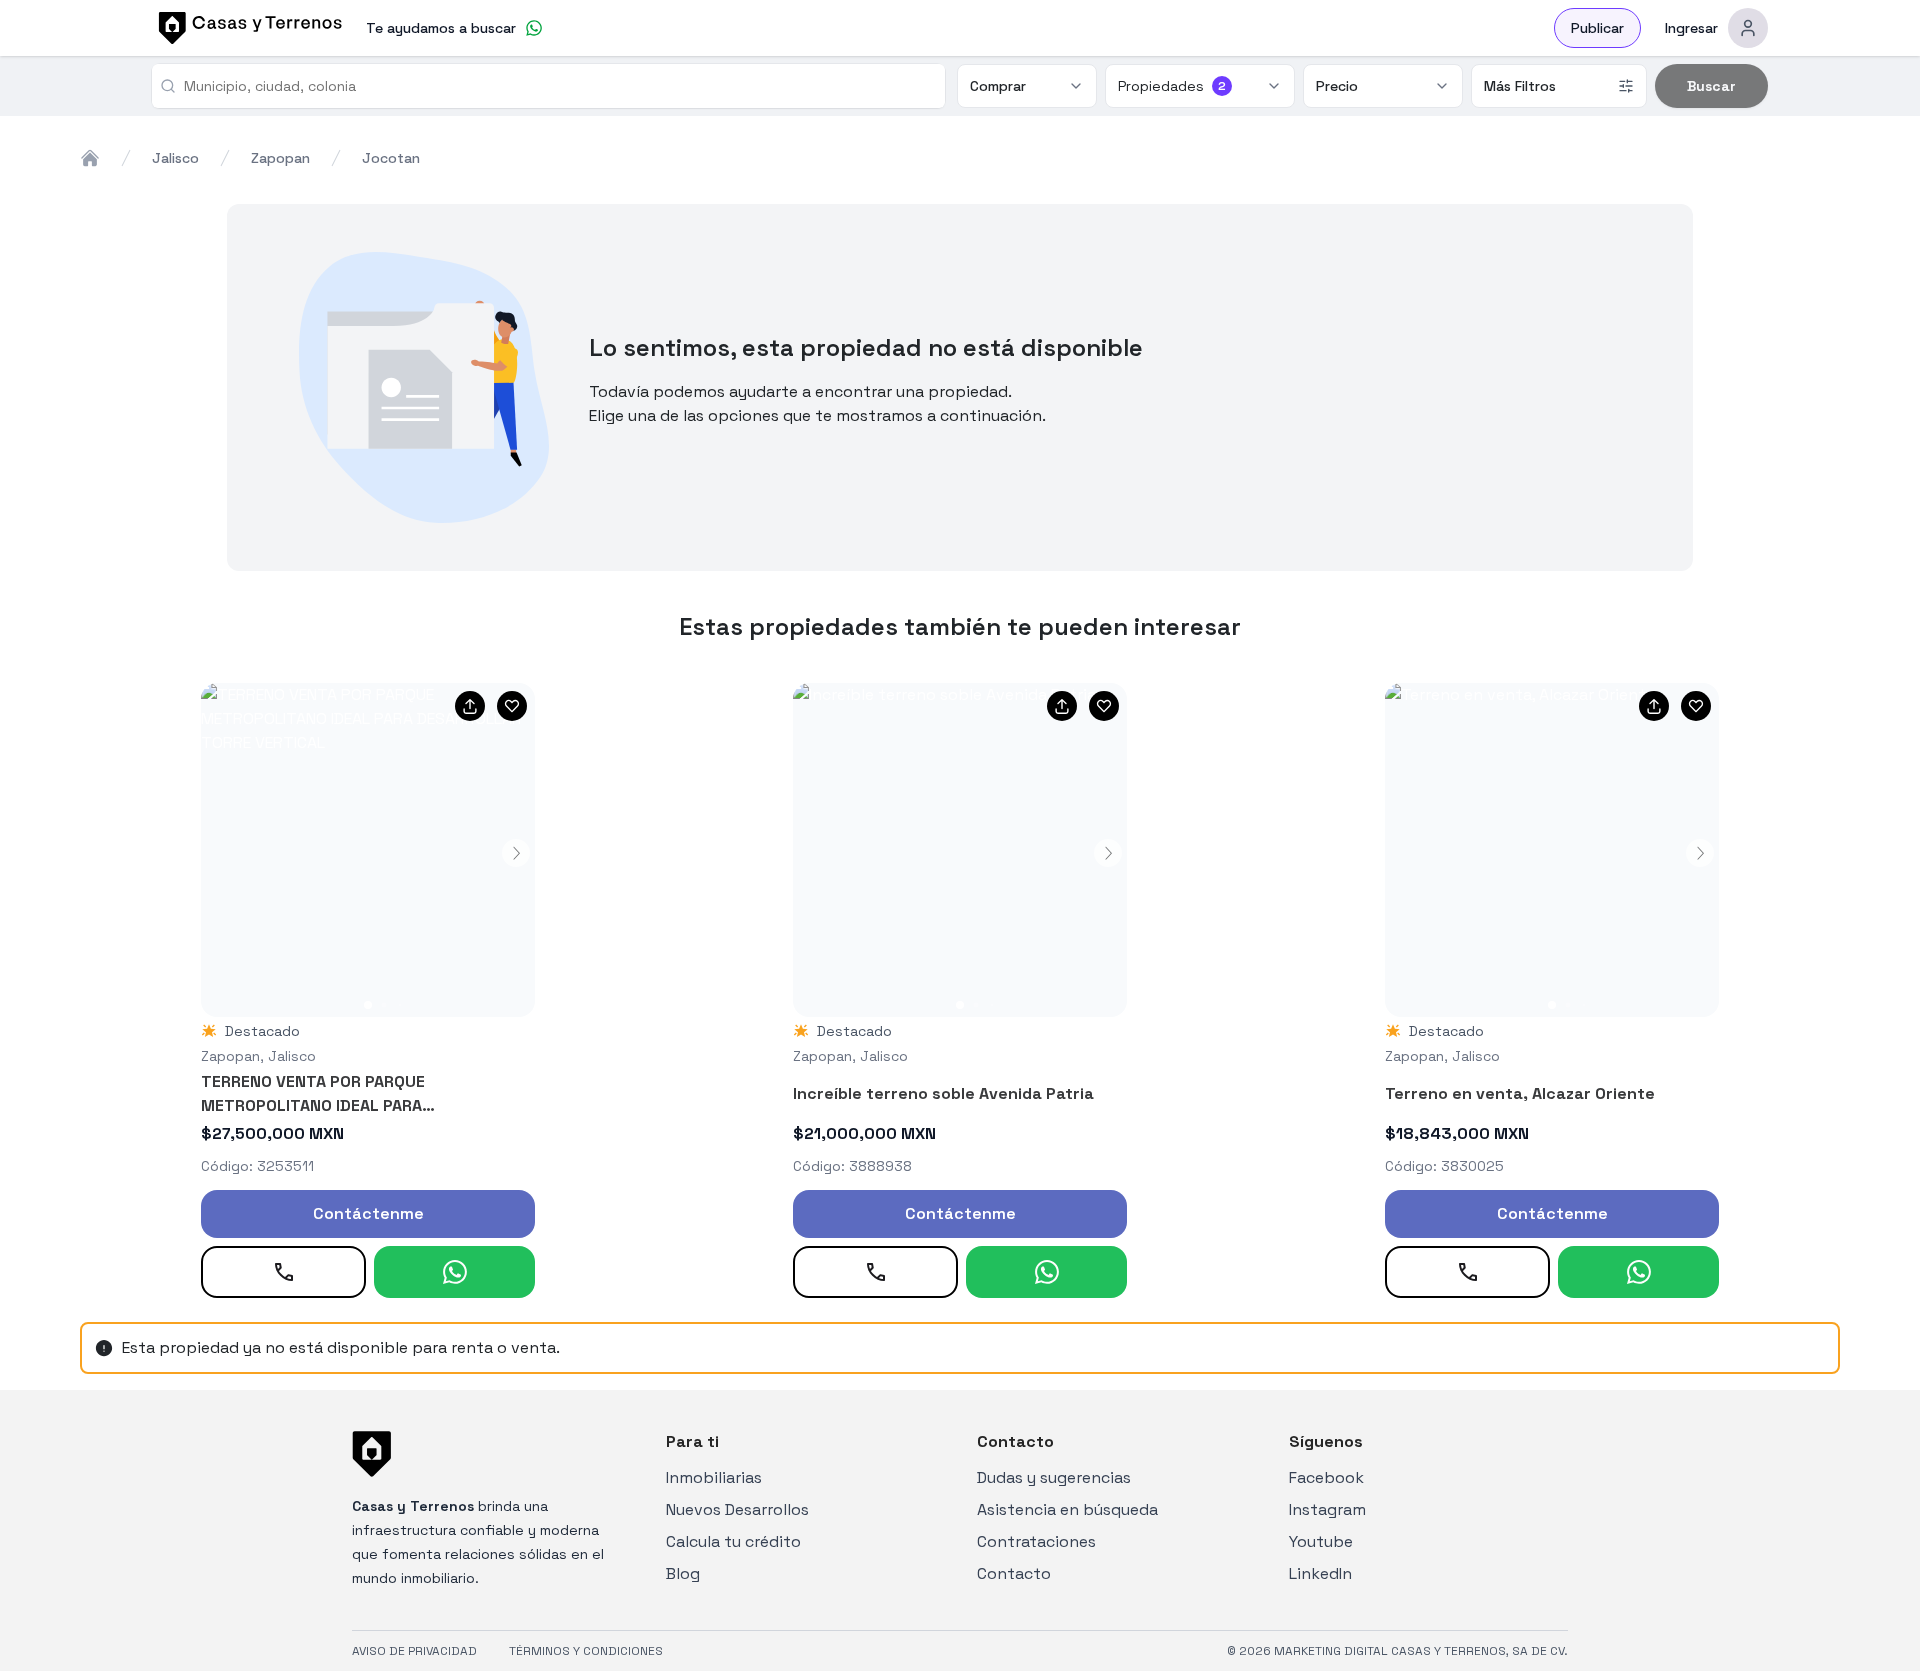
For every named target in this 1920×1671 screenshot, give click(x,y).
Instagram (1327, 1509)
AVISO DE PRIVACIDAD (414, 1651)
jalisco (175, 158)
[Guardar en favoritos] (512, 706)
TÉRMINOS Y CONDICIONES (586, 1651)
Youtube (1321, 1541)
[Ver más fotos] (368, 850)
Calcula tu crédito (733, 1541)
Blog (683, 1573)
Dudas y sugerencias (1054, 1477)
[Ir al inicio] (247, 28)
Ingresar (1691, 28)
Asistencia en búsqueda (1067, 1509)
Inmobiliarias (714, 1477)
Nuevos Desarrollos (737, 1509)
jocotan (391, 158)
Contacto (1014, 1573)
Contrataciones (1036, 1541)
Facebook (1326, 1477)
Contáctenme (368, 1213)
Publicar (1597, 28)
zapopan (280, 158)
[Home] (90, 158)
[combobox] (556, 86)
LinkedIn (1320, 1573)
